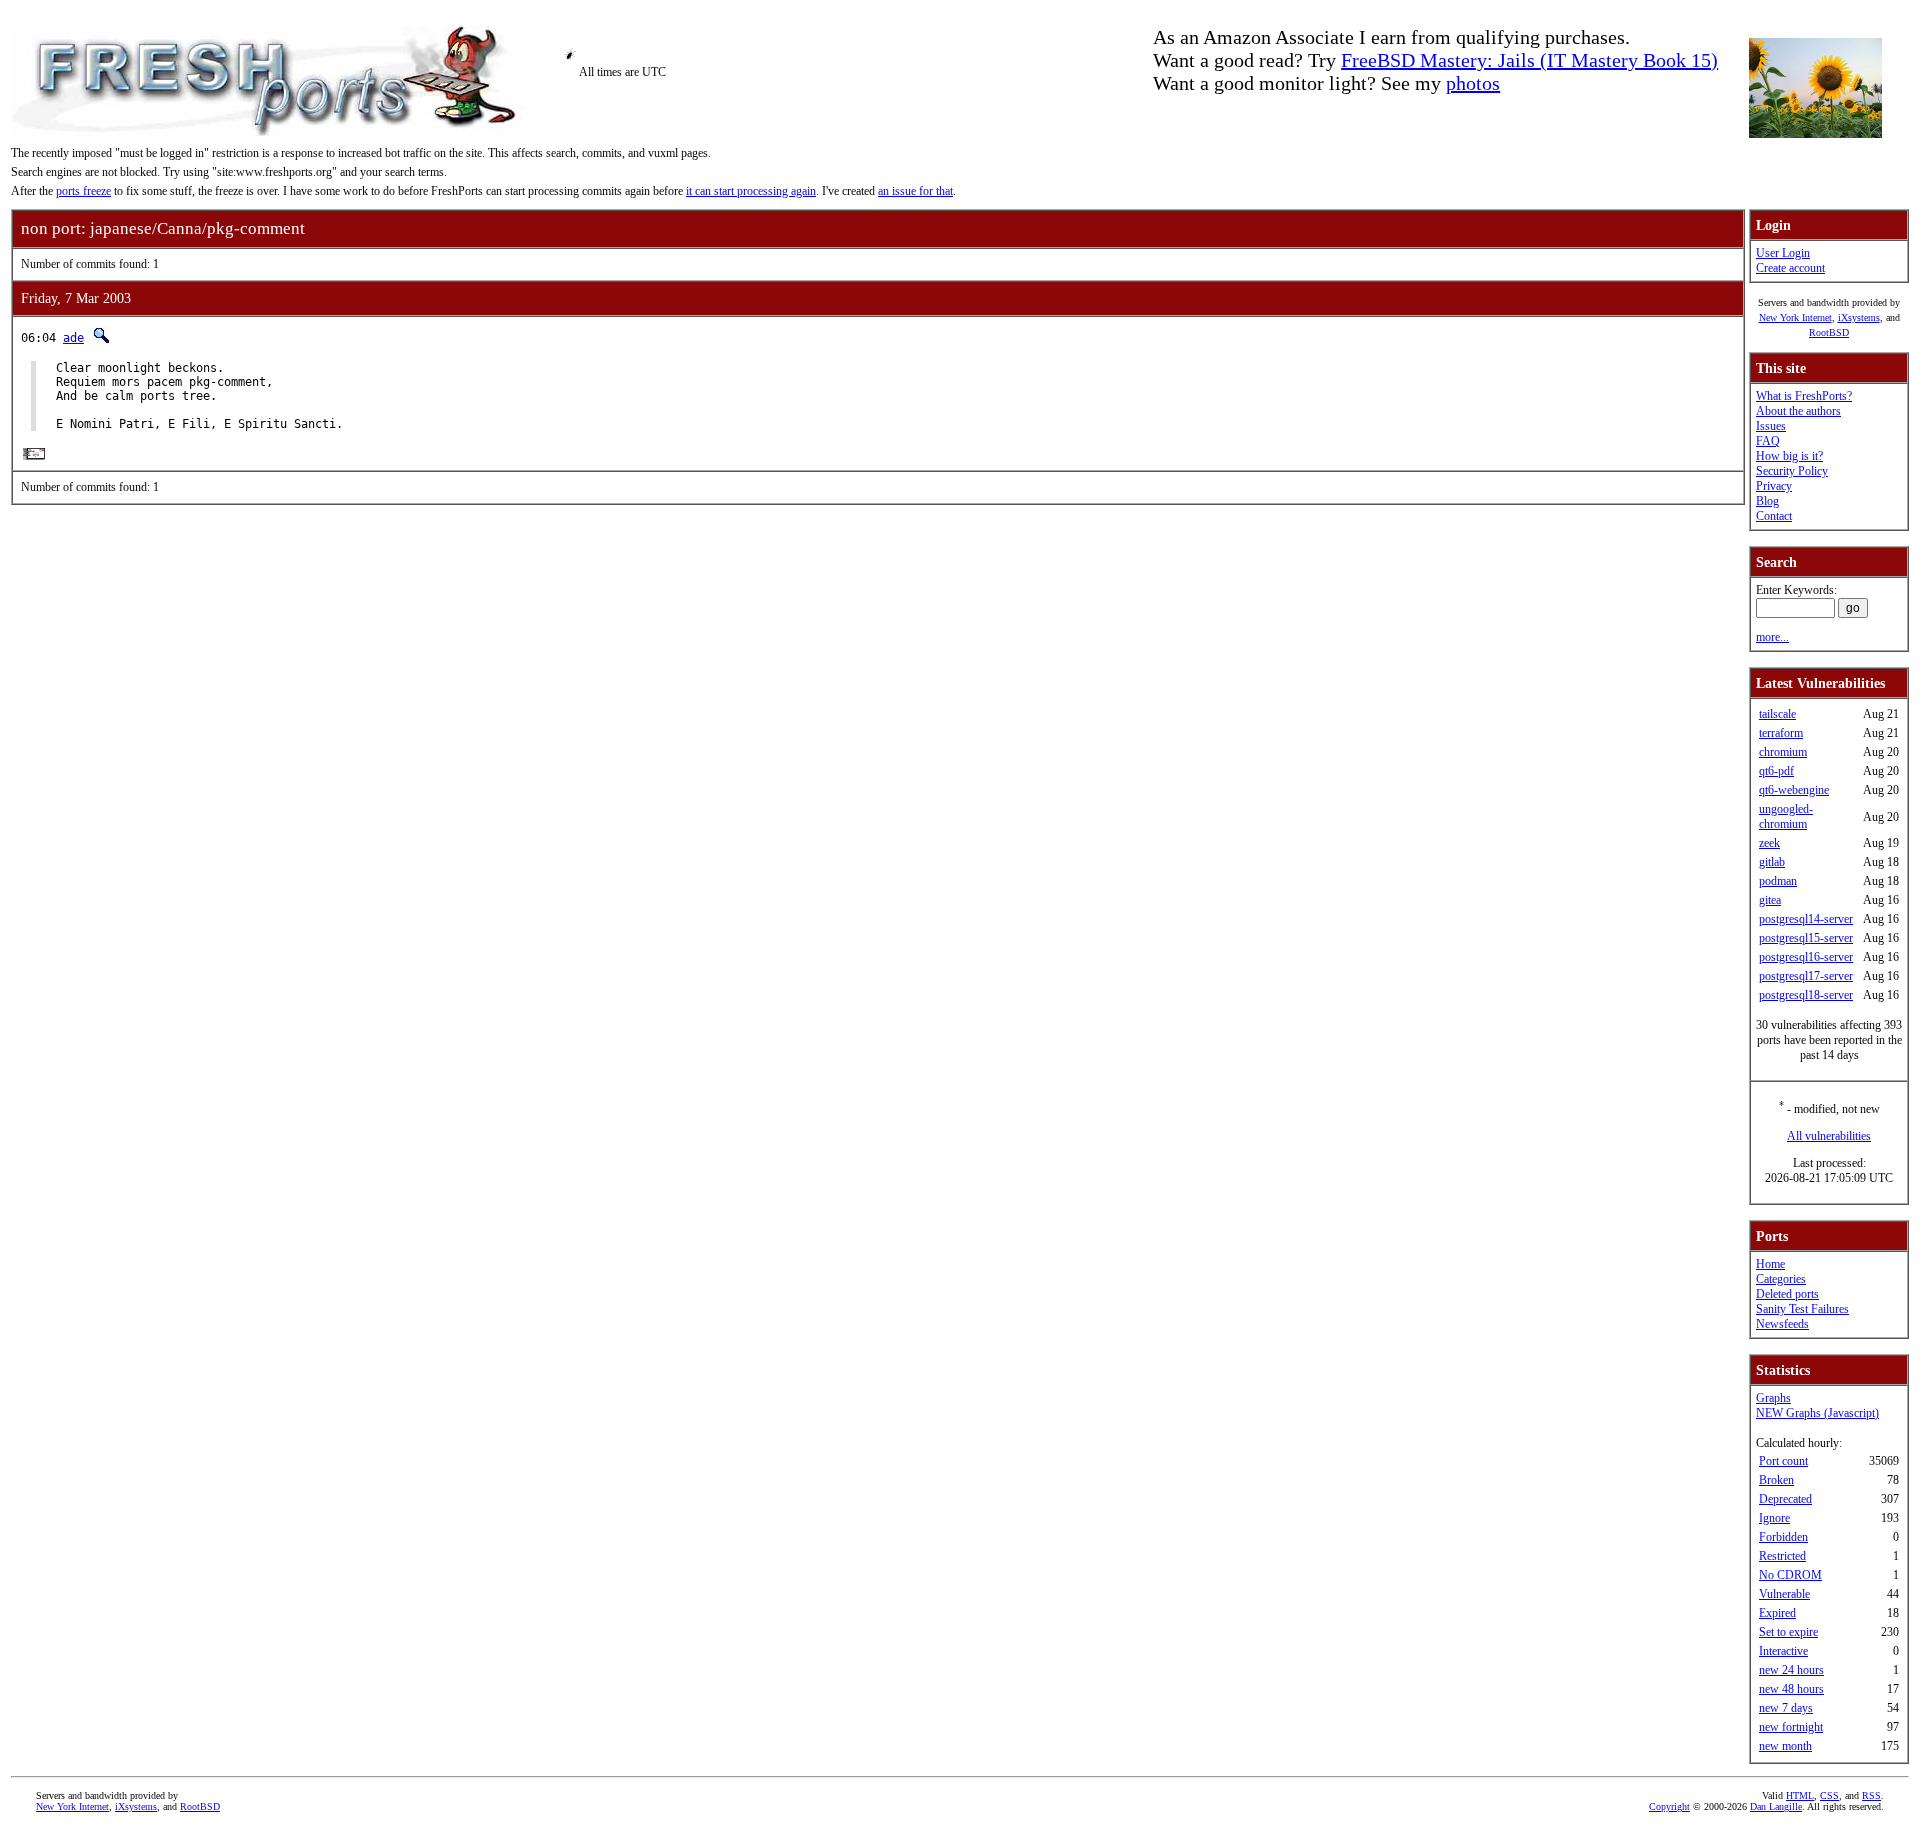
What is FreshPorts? (1804, 396)
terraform (1781, 733)
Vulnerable (1784, 1594)
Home (1770, 1264)
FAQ (1768, 441)
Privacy (1774, 486)
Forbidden (1783, 1537)
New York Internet (1795, 317)
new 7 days (1786, 1708)
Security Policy (1792, 471)
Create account (1790, 268)
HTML (1800, 1795)
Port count (1783, 1461)
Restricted (1782, 1556)
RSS (1871, 1795)
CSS (1829, 1795)
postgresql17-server (1806, 976)
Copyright (1669, 1806)
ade (73, 338)
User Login (1783, 253)
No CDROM (1790, 1575)
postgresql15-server (1806, 938)
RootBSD (1829, 332)
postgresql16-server (1806, 957)
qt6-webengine (1794, 790)
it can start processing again (751, 191)
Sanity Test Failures (1802, 1309)
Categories (1781, 1279)
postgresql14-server (1806, 919)
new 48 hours (1791, 1689)
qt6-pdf (1776, 771)
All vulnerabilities (1829, 1136)
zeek (1769, 843)
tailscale (1777, 714)
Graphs (1773, 1398)
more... (1772, 637)
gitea (1770, 900)
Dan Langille (1776, 1806)
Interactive (1783, 1651)
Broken (1776, 1480)
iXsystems (1859, 317)
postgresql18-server (1806, 995)
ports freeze (83, 191)
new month (1785, 1746)
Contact (1774, 516)
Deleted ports (1787, 1294)
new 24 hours (1791, 1670)
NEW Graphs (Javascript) (1817, 1413)
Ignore (1774, 1518)
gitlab (1772, 862)
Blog (1767, 501)
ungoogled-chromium (1786, 816)
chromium (1783, 752)
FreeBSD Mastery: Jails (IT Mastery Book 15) (1529, 60)
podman (1778, 881)
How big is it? (1789, 456)
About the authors (1798, 411)
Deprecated (1785, 1499)
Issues (1771, 426)
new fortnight (1791, 1727)
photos (1473, 83)
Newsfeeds (1782, 1324)
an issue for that (915, 191)
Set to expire (1788, 1632)
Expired (1777, 1613)
